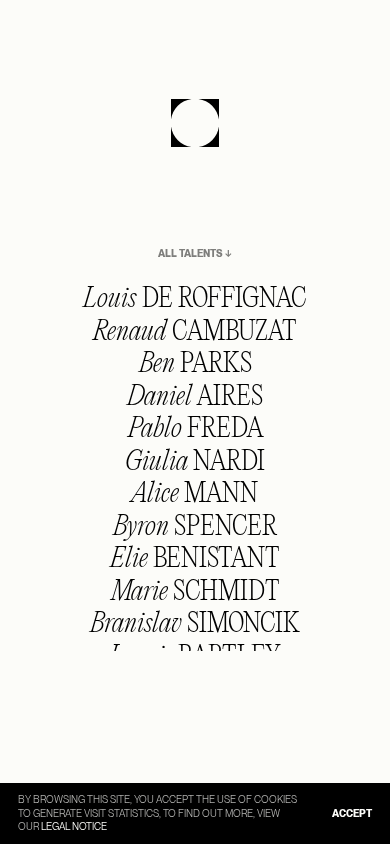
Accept (352, 813)
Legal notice (74, 826)
